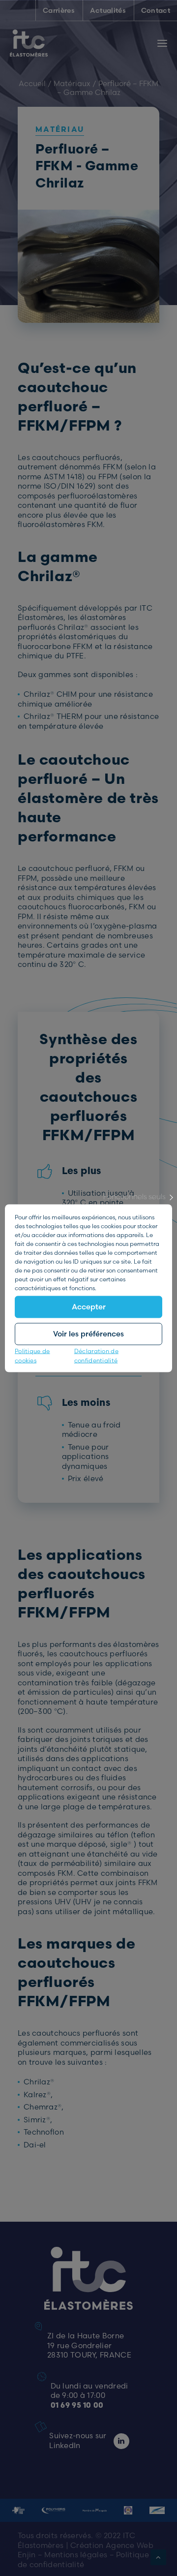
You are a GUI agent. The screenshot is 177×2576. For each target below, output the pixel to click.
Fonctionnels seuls (134, 1196)
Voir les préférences (88, 1334)
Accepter (89, 1307)
